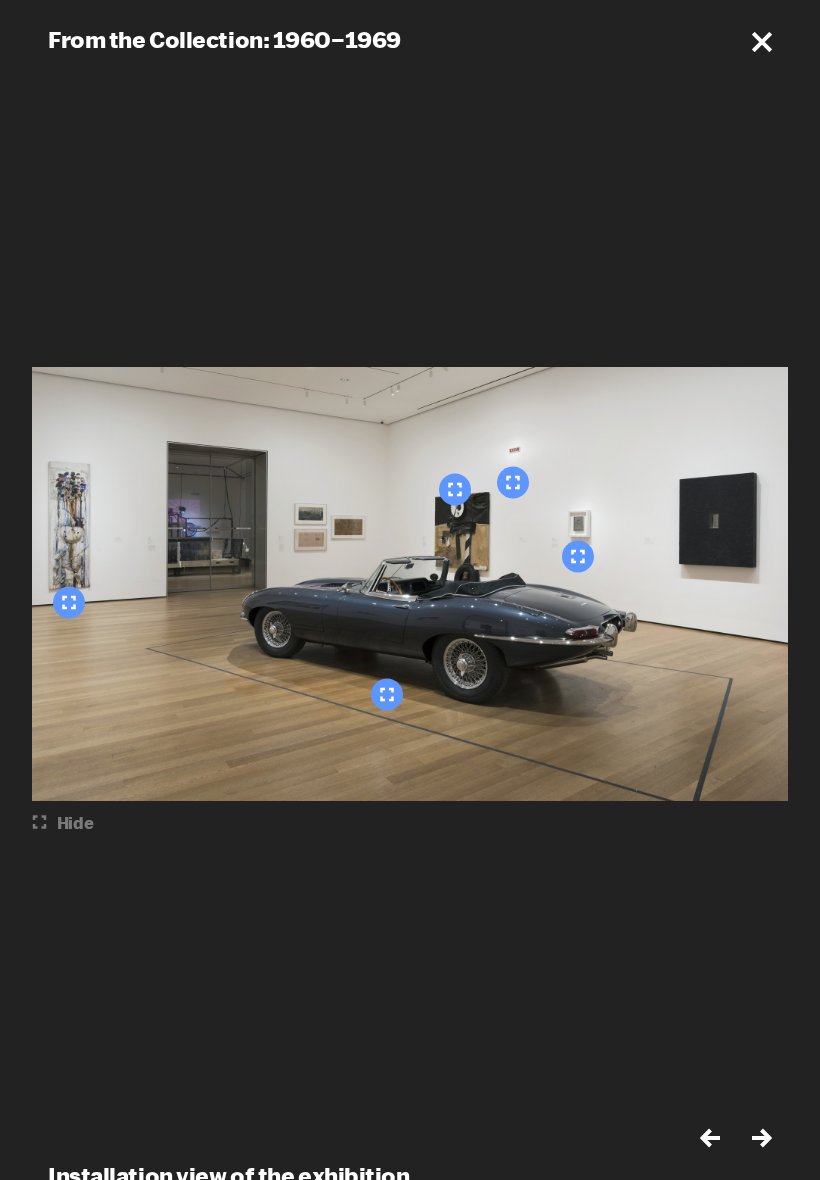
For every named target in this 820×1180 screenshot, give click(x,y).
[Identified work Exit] (513, 483)
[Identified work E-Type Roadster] (387, 695)
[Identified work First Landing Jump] (455, 490)
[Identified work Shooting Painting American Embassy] (69, 603)
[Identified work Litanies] (578, 557)
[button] (762, 42)
